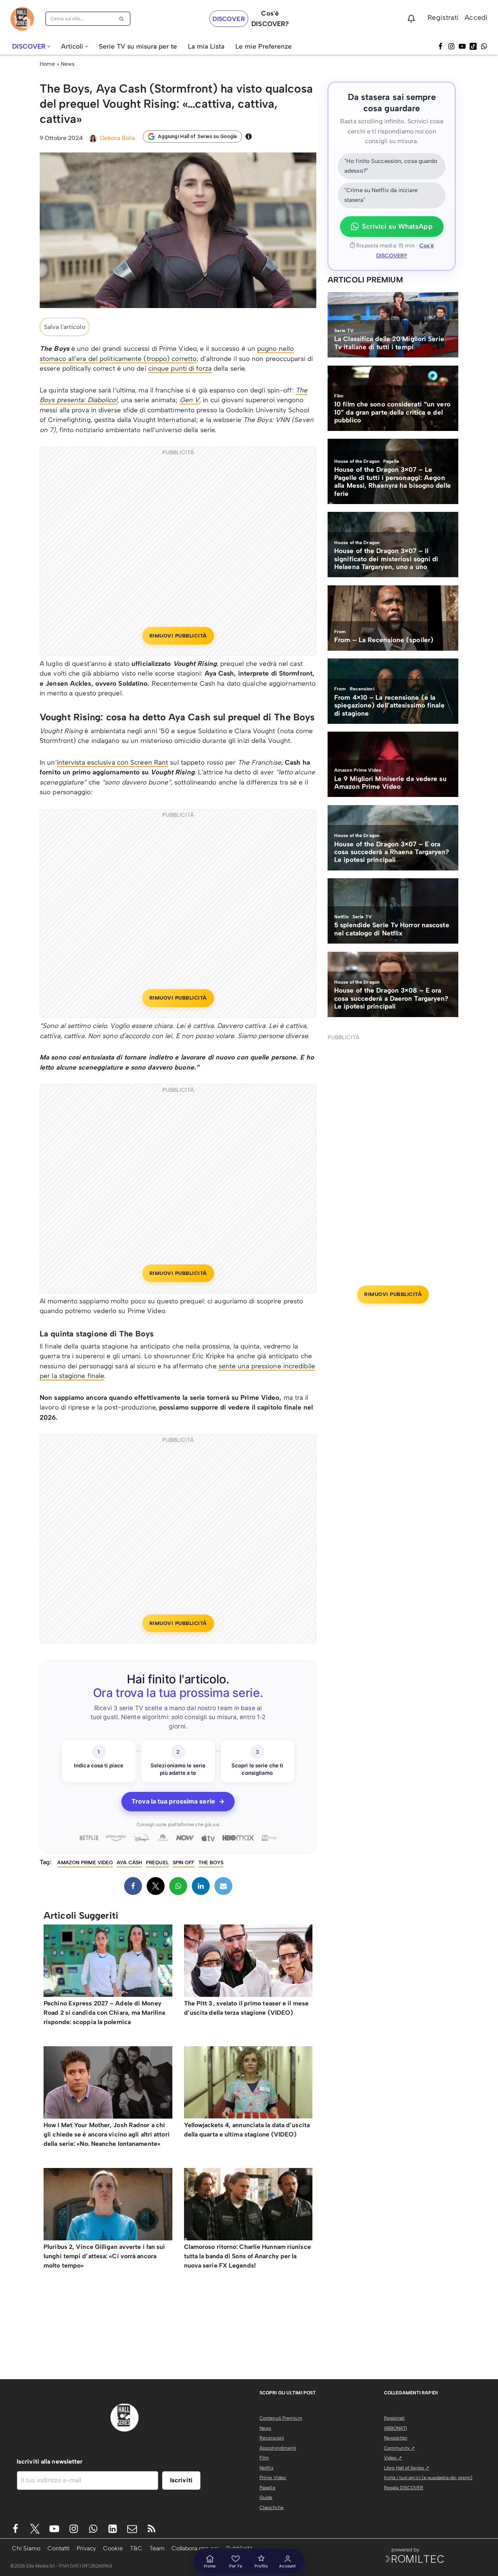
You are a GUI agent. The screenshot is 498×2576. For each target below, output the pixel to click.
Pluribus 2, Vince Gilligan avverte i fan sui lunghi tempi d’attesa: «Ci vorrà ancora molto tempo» (104, 2256)
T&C (136, 2548)
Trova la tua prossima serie (178, 1801)
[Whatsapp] (484, 46)
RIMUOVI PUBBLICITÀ (178, 636)
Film (264, 2458)
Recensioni (272, 2438)
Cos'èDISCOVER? (270, 18)
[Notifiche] (411, 19)
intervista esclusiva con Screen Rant (113, 762)
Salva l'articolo (65, 327)
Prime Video (273, 2478)
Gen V (190, 400)
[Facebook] (440, 46)
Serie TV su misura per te (138, 46)
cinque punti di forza (180, 368)
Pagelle (267, 2488)
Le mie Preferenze (264, 46)
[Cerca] (122, 19)
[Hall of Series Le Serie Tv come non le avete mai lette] (22, 19)
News (68, 64)
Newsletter (396, 2438)
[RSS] (152, 2529)
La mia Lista (206, 46)
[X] (156, 1886)
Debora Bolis (117, 138)
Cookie (113, 2548)
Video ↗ (393, 2458)
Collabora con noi (195, 2548)
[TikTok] (473, 46)
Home (47, 64)
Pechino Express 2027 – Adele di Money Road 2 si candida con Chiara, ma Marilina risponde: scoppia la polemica (104, 2013)
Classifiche (272, 2508)
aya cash (129, 1862)
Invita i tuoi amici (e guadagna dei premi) (428, 2478)
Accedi (476, 18)
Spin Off (184, 1862)
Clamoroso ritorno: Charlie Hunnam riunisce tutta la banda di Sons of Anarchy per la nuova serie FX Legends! (247, 2256)
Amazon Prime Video (85, 1862)
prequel (157, 1862)
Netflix (267, 2468)
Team (157, 2548)
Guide (266, 2497)
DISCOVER (229, 19)
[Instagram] (451, 46)
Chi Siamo (26, 2548)
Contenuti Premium (281, 2418)
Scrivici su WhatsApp (397, 226)
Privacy (86, 2548)
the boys (211, 1862)
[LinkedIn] (201, 1886)
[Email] (223, 1886)
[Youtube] (54, 2529)
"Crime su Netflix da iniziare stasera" (381, 195)
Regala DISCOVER (404, 2488)
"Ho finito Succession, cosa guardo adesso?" (391, 166)
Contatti (59, 2548)
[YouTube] (462, 46)
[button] (49, 46)
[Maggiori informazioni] (249, 137)
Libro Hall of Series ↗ (407, 2468)
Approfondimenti (278, 2448)
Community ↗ (399, 2448)
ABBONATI (395, 2428)
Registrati (443, 18)
